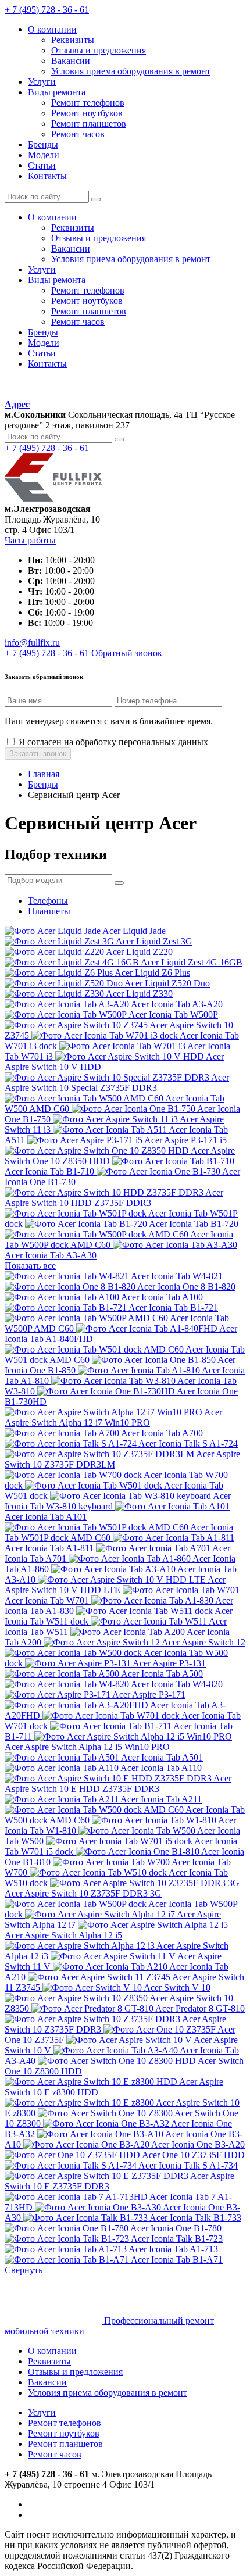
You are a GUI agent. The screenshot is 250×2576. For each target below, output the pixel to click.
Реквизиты (49, 2361)
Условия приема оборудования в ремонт (108, 2393)
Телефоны (48, 901)
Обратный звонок (127, 653)
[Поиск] (96, 199)
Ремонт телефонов (65, 2423)
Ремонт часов (55, 2454)
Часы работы (30, 540)
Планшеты (49, 911)
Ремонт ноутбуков (64, 2433)
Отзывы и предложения (75, 2372)
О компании (52, 2351)
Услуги (42, 2412)
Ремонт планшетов (65, 2444)
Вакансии (47, 2382)
